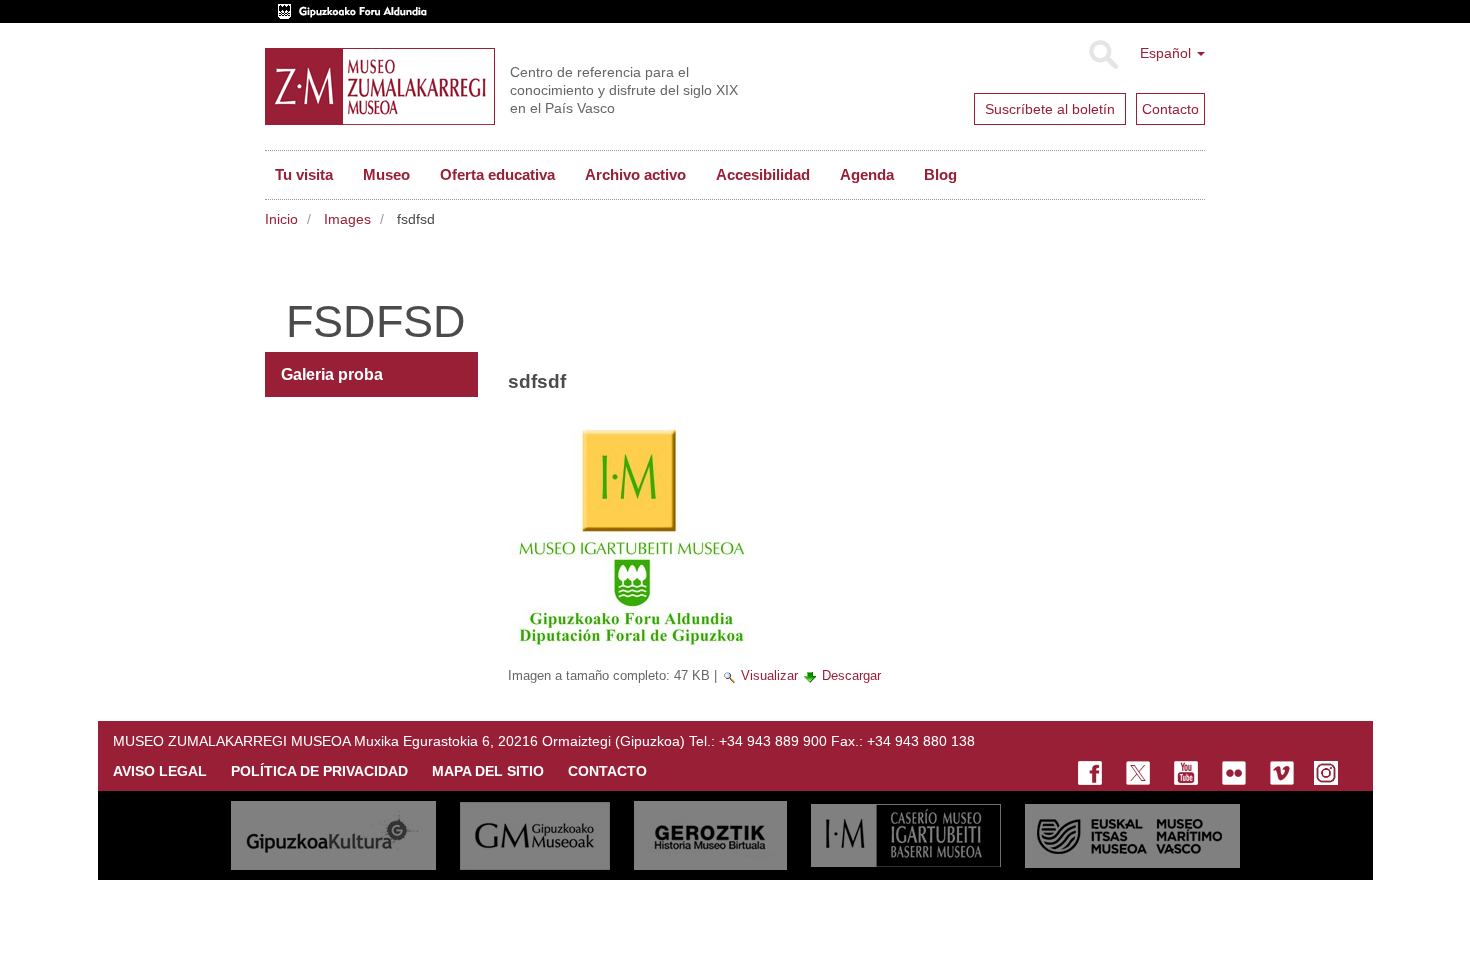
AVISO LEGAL (160, 771)
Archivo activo (635, 174)
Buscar (1102, 55)
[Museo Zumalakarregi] (380, 86)
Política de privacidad (319, 771)
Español (1167, 53)
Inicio (281, 219)
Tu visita (304, 174)
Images (347, 219)
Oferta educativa (497, 174)
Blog (940, 174)
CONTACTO (607, 771)
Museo (386, 174)
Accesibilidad (763, 174)
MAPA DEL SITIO (488, 771)
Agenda (867, 174)
